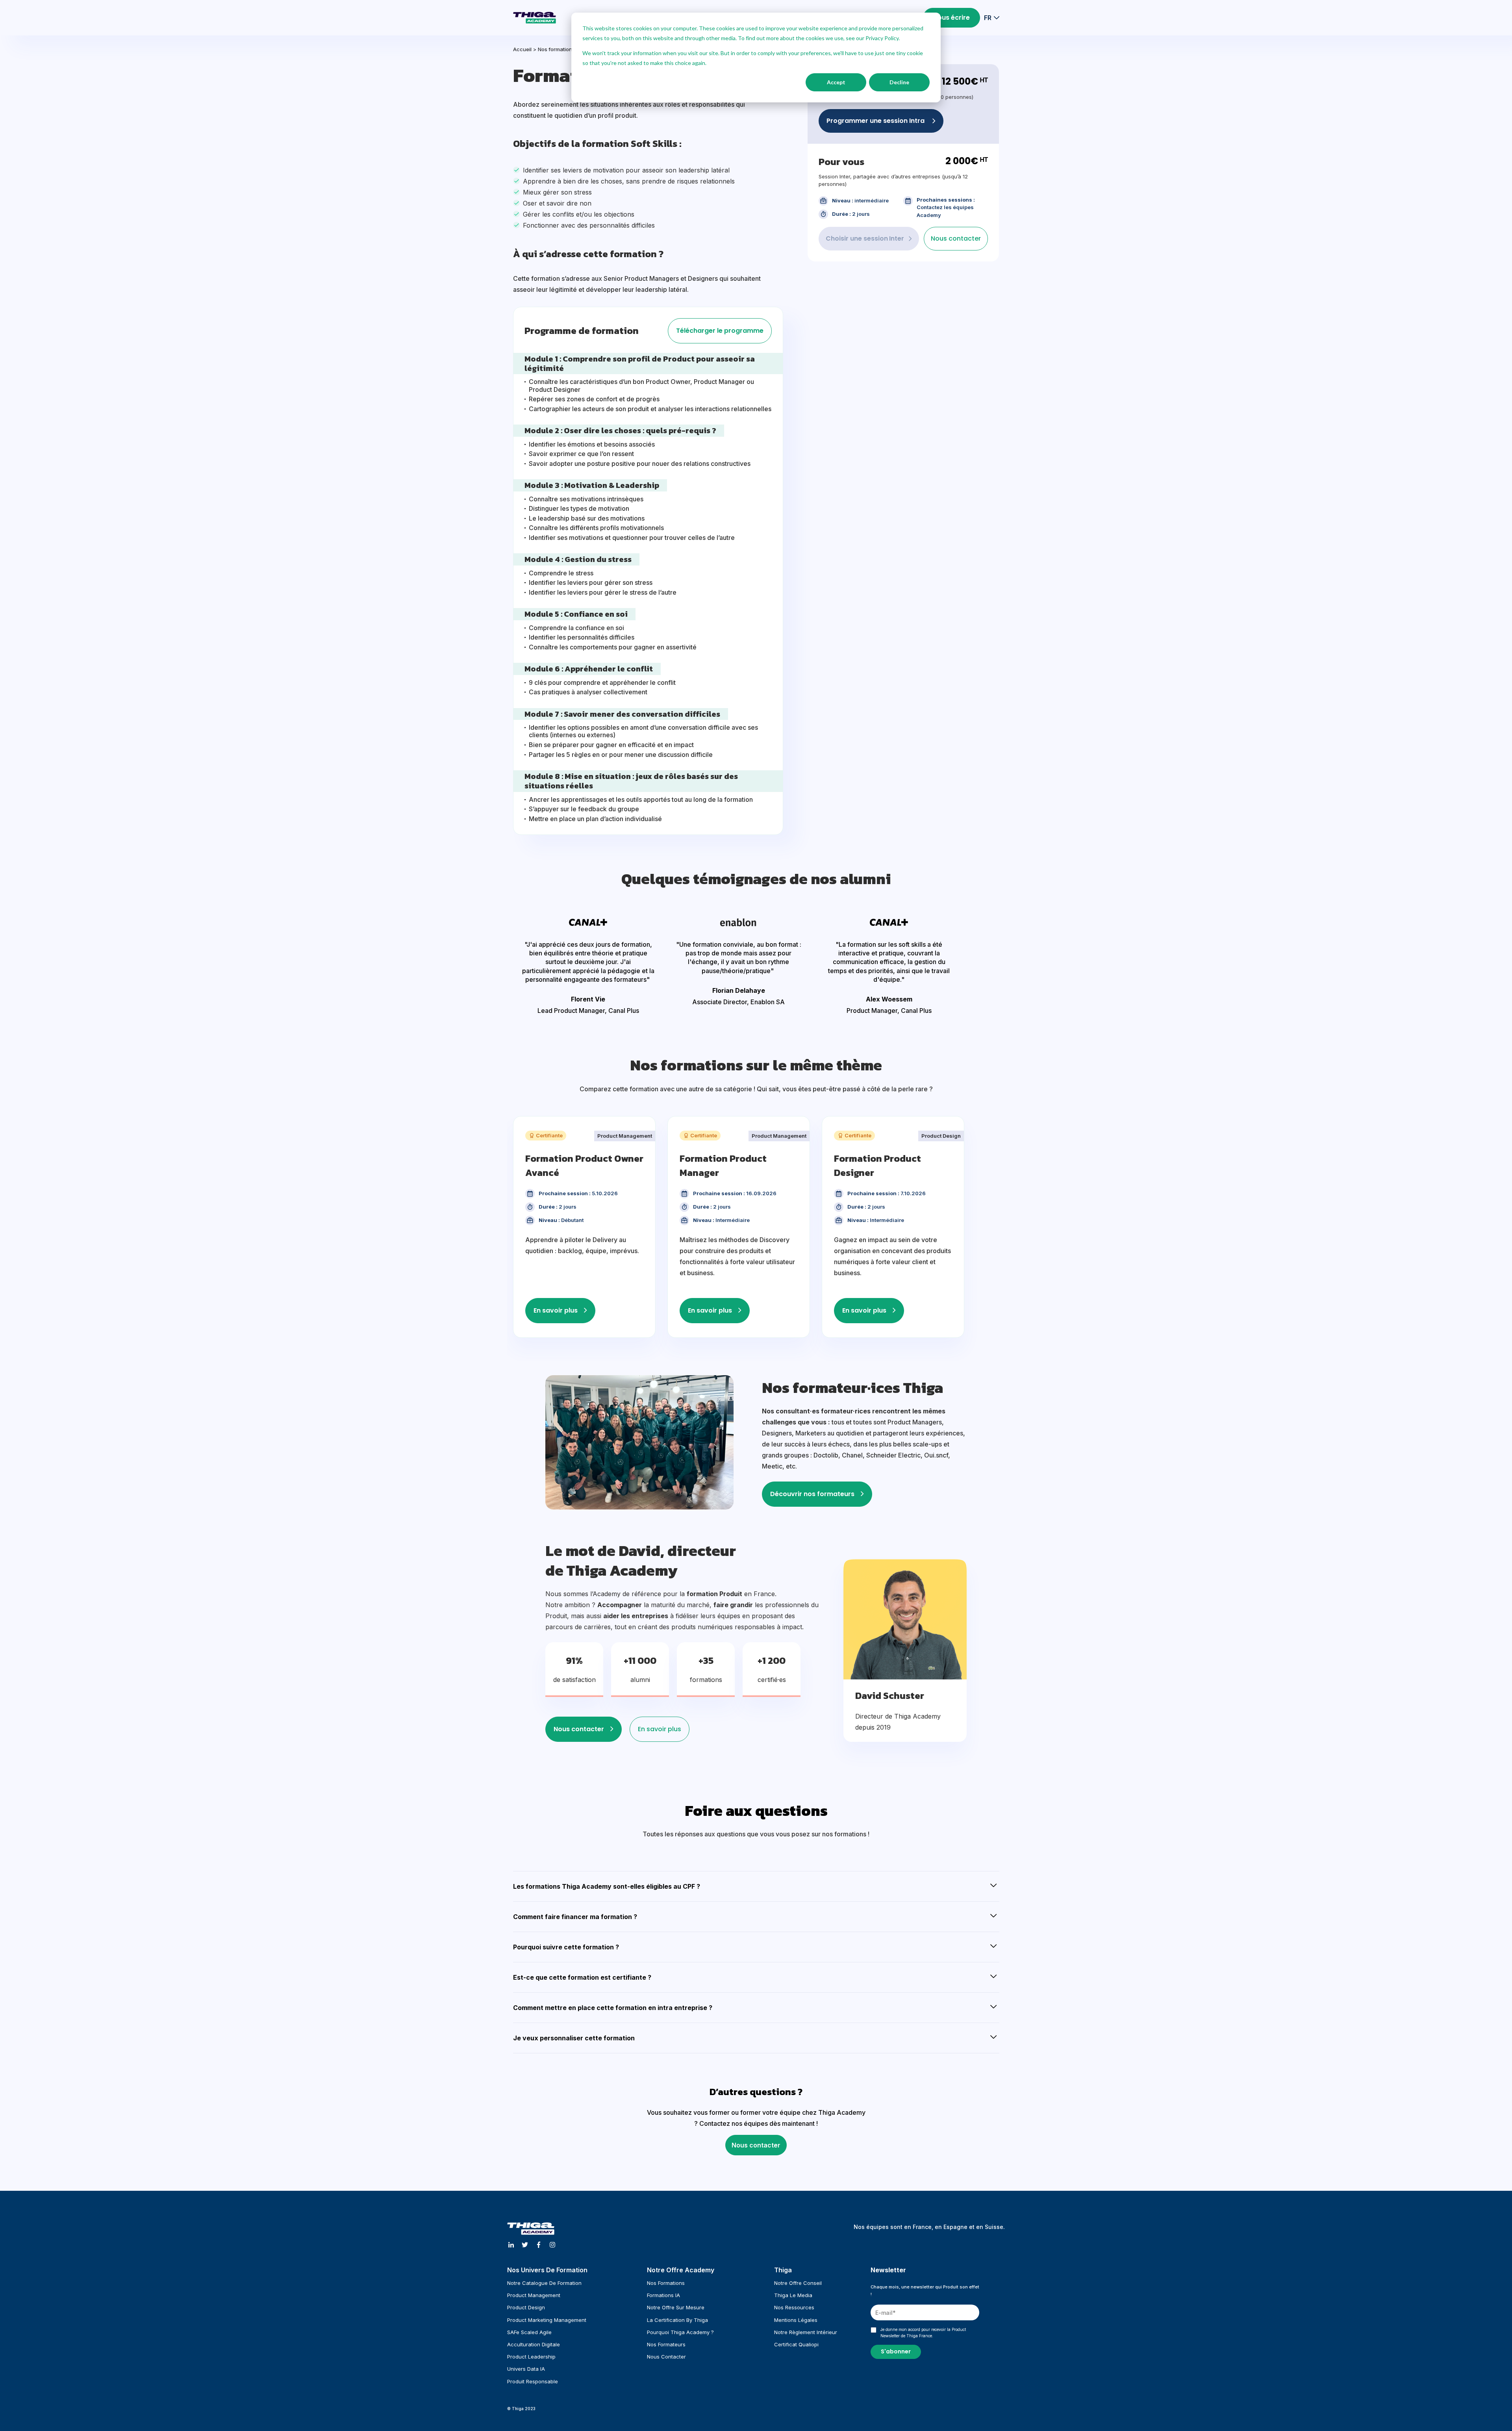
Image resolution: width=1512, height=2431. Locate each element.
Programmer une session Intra (876, 121)
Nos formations (557, 49)
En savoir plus (556, 1310)
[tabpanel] (588, 966)
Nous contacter (956, 238)
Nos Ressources (794, 2307)
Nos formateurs (666, 2344)
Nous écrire (951, 18)
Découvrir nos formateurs (812, 1494)
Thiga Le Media (793, 2295)
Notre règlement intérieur (806, 2332)
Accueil (522, 49)
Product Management (534, 2295)
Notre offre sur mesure (676, 2307)
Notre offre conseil (798, 2283)
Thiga (783, 2270)
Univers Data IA (526, 2369)
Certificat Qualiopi (796, 2344)
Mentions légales (796, 2320)
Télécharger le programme (720, 331)
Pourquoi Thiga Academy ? (680, 2332)
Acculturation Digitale (534, 2344)
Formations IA (663, 2295)
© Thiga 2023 (521, 2409)
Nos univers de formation (547, 2270)
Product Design (526, 2307)
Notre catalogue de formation (544, 2283)
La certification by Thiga (677, 2320)
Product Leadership (531, 2357)
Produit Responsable (533, 2381)
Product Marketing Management (547, 2320)
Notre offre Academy (681, 2270)
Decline (899, 82)
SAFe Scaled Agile (529, 2332)
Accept (836, 82)
